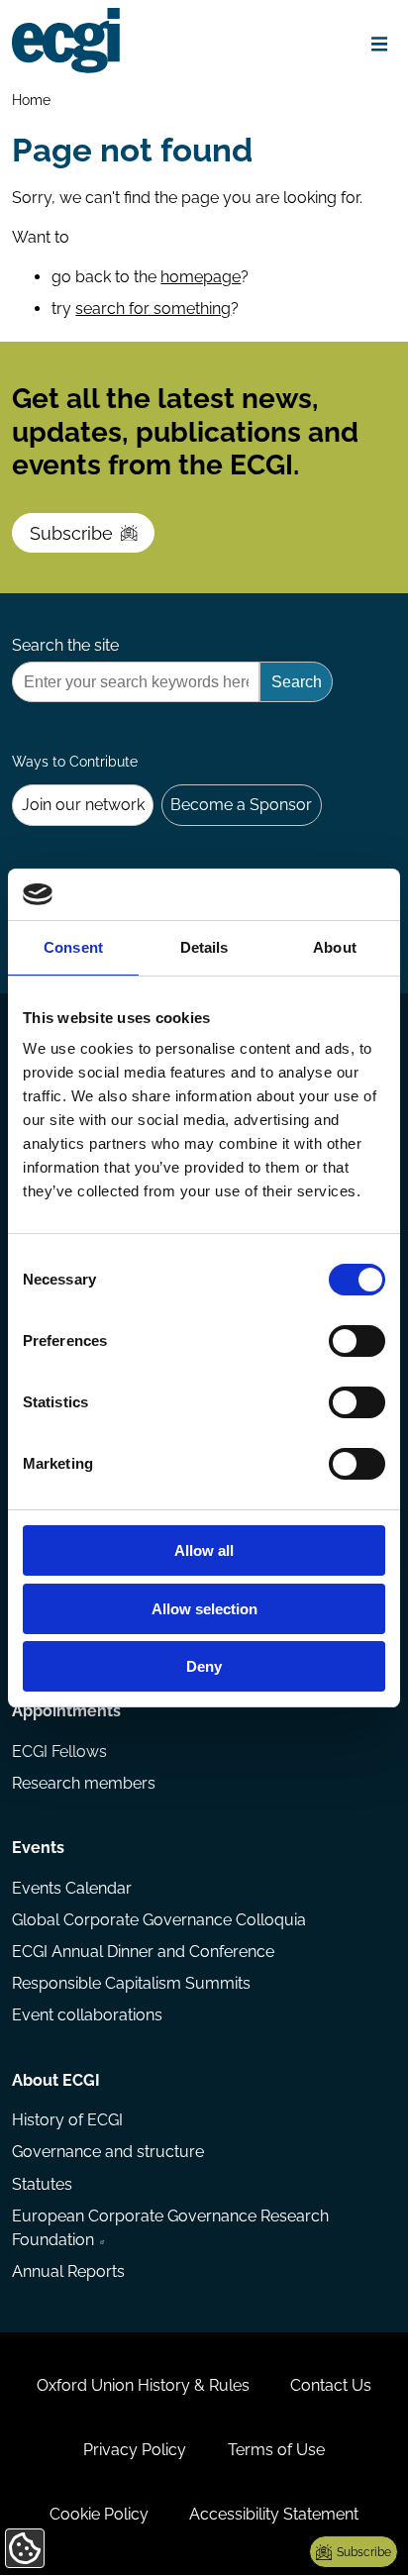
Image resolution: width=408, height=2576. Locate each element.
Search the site (65, 645)
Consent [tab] (73, 947)
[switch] (357, 1341)
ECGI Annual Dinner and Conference (143, 1952)
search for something (153, 309)
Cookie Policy (99, 2514)
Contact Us (331, 2385)
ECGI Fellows (59, 1752)
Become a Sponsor (241, 805)
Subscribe (71, 533)
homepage (201, 277)
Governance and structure (108, 2152)
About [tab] (335, 947)
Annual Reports (68, 2271)
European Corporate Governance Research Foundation (170, 2228)
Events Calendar (72, 1888)
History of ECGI (67, 2120)
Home (31, 100)
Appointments (66, 1711)
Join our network (83, 805)
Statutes (42, 2184)
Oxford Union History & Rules (143, 2385)
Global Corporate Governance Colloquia (159, 1920)
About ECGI (56, 2080)
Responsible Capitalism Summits (131, 1983)
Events (38, 1848)
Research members (84, 1783)
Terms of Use (276, 2450)
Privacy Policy (135, 2450)
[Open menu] (380, 44)
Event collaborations (87, 2015)
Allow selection (204, 1609)
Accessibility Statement (274, 2514)
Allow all (204, 1550)
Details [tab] (204, 947)
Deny (204, 1666)
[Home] (66, 41)
